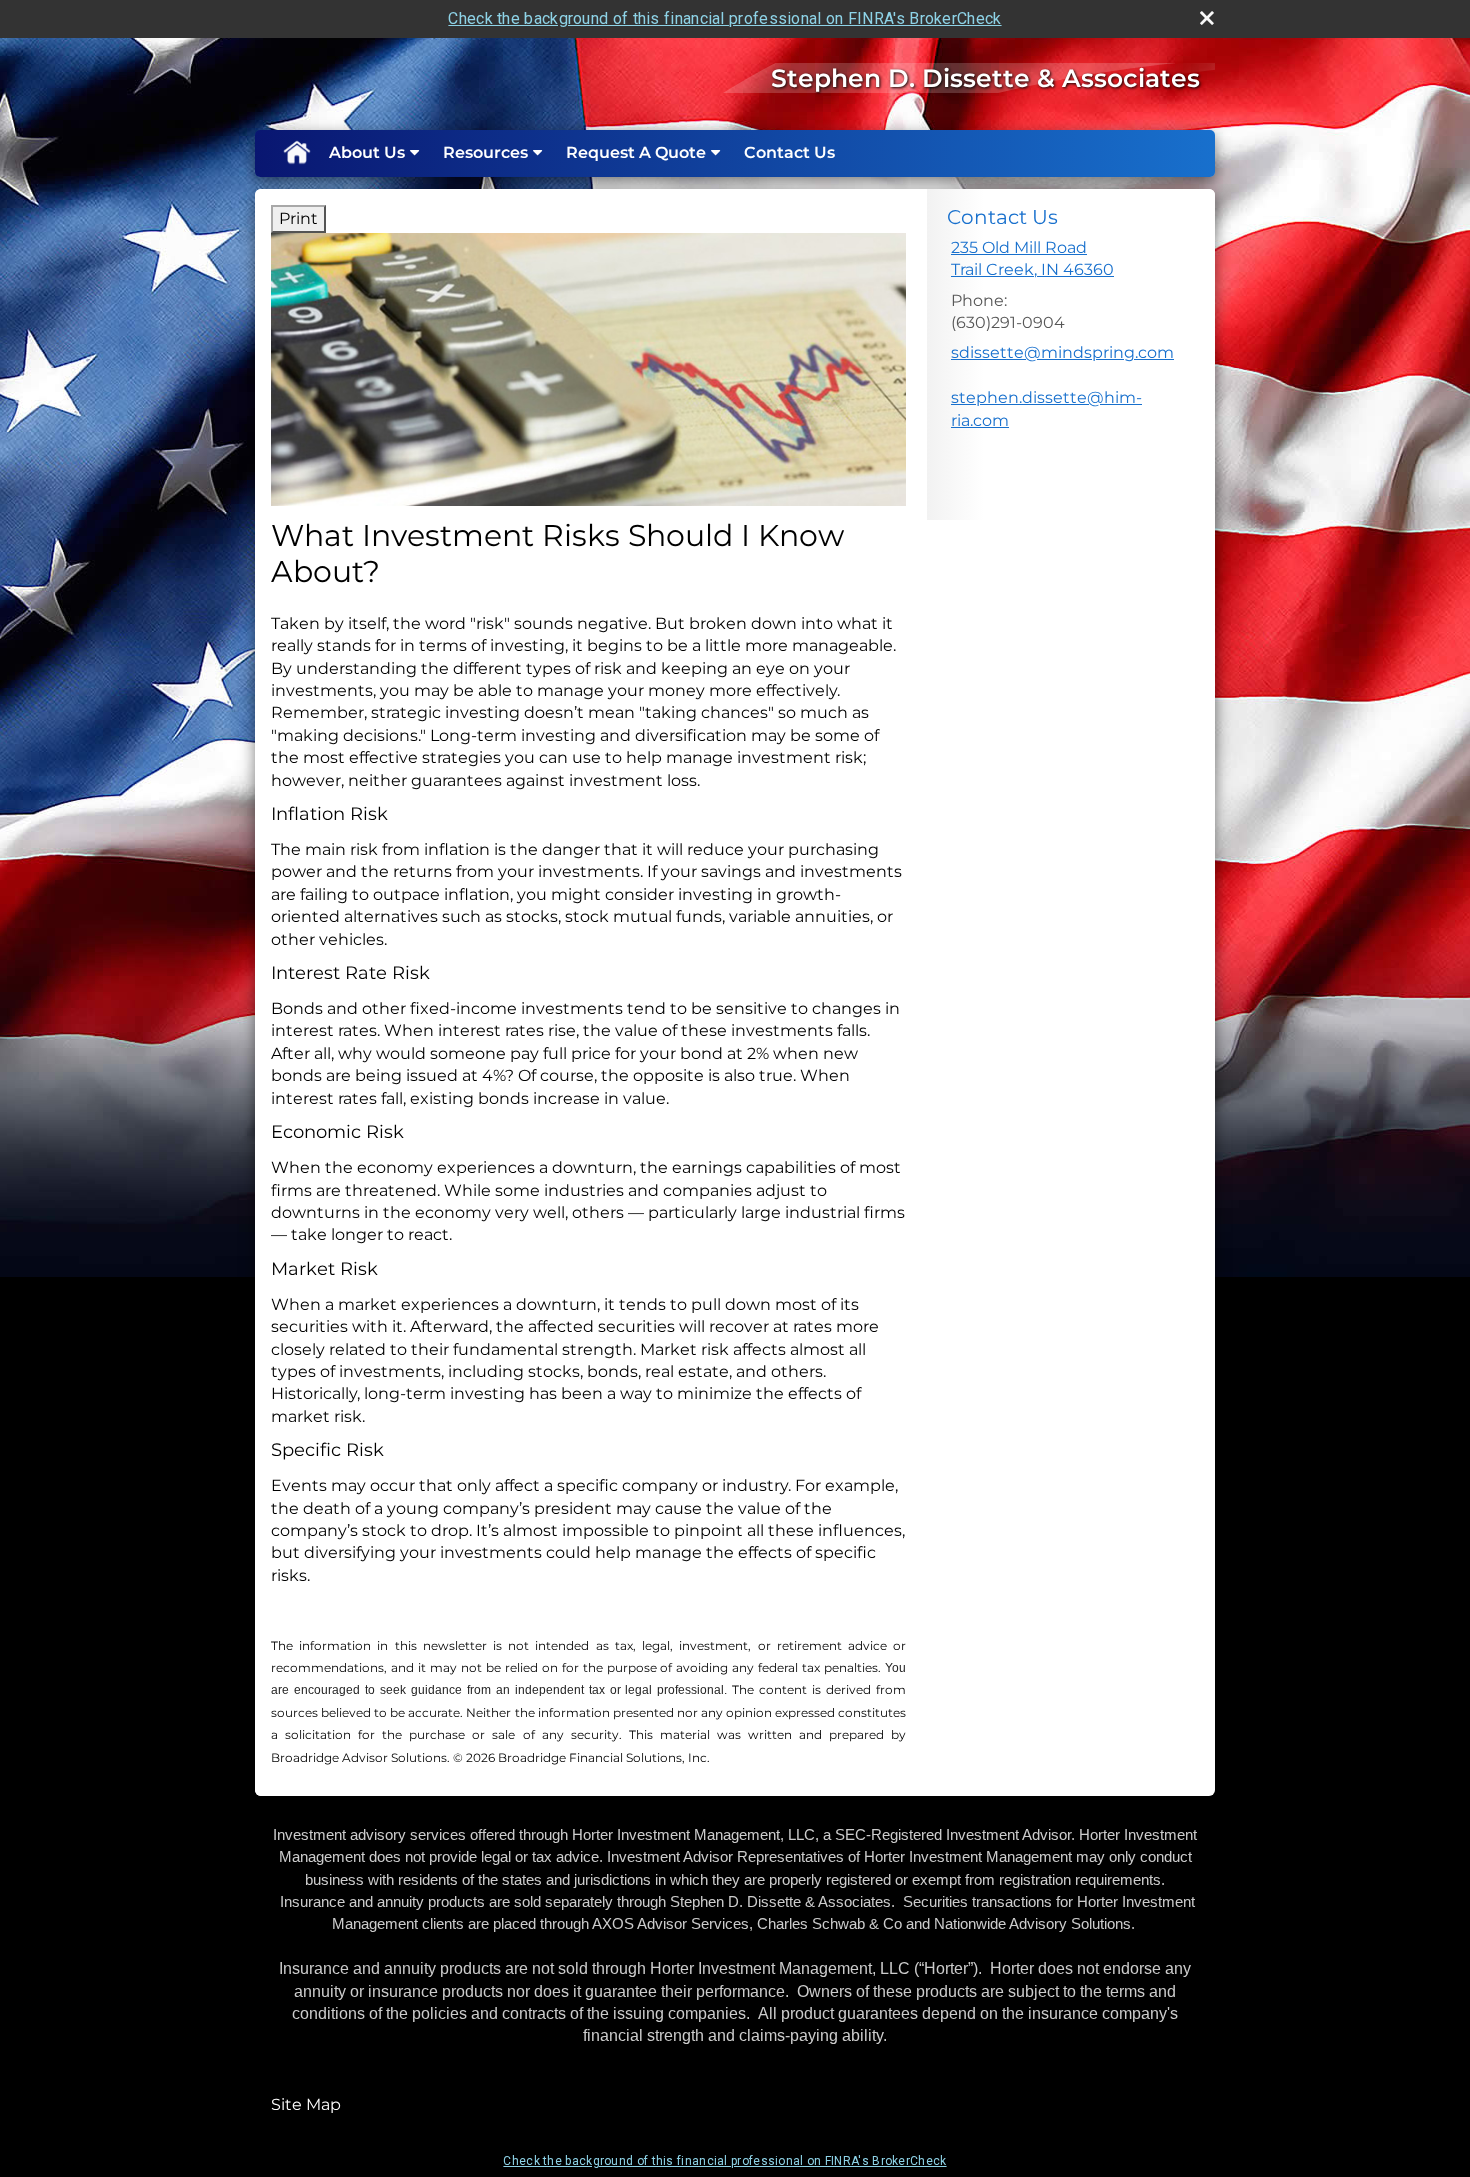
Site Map (306, 2104)
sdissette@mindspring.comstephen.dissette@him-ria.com (1062, 386)
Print (298, 218)
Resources (485, 152)
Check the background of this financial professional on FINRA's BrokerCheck (724, 18)
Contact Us (789, 152)
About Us (367, 152)
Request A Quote (636, 152)
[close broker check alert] (1207, 18)
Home (296, 153)
